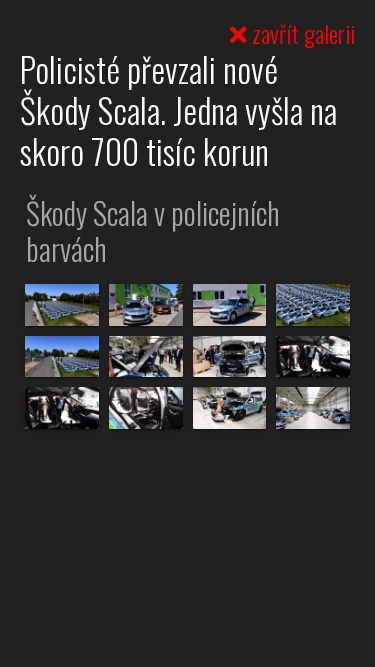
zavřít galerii (301, 33)
